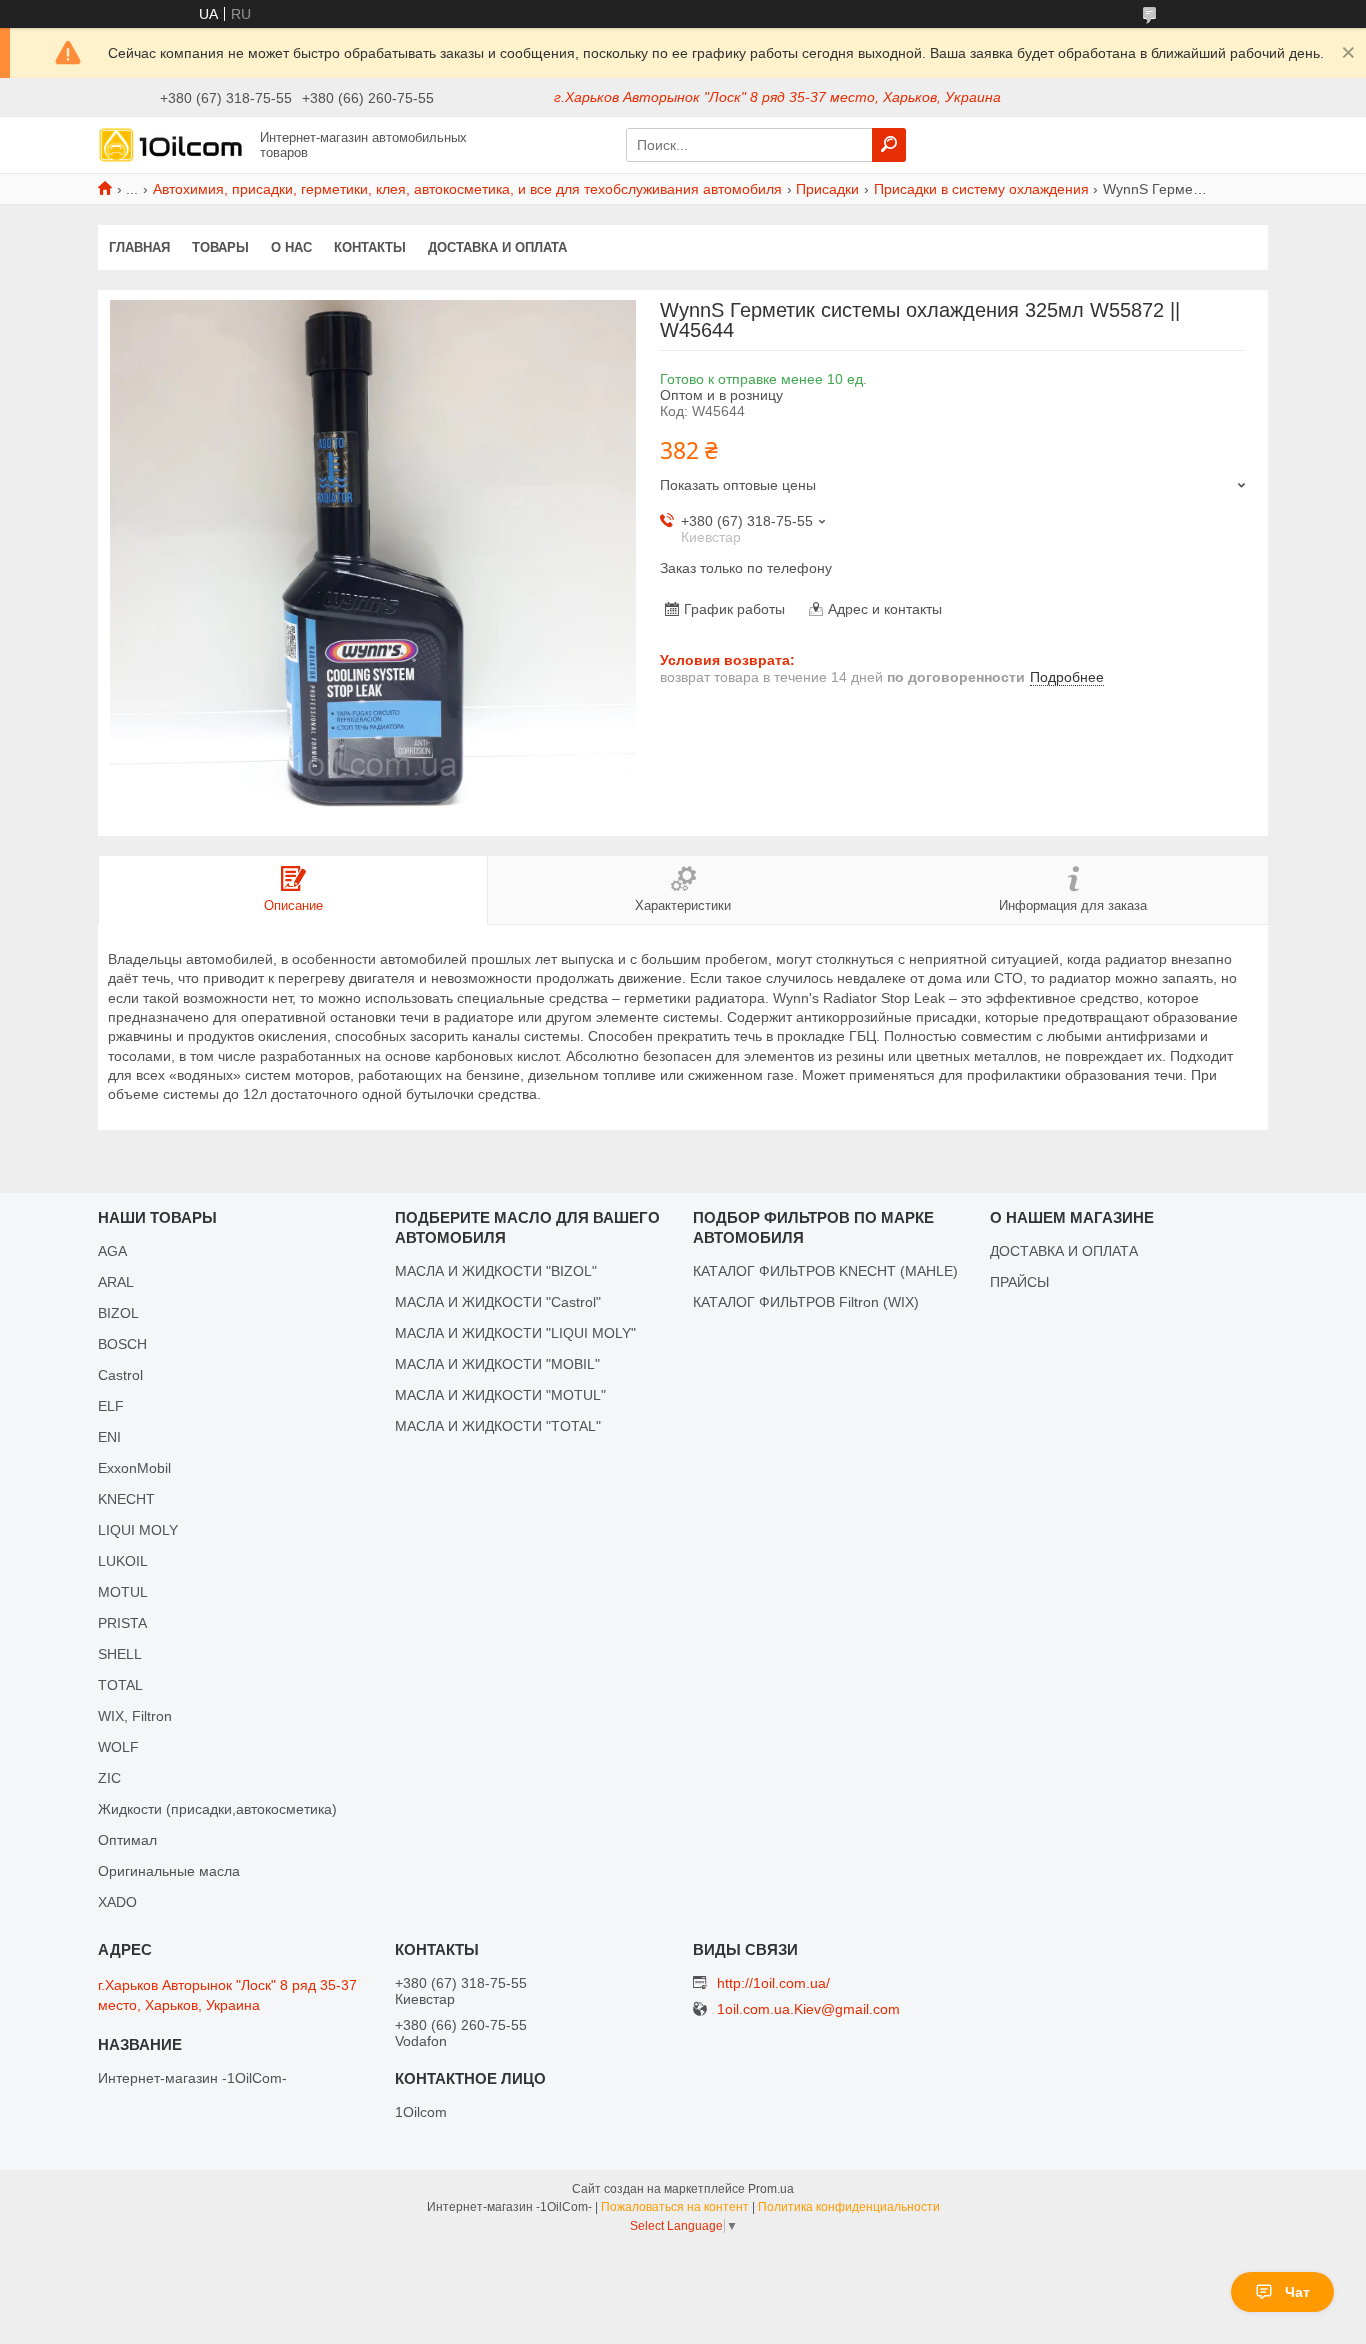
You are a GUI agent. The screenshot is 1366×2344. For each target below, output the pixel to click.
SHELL (120, 1654)
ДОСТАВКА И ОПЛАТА (1064, 1251)
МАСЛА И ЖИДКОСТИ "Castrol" (498, 1302)
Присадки (827, 189)
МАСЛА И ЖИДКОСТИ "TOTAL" (498, 1426)
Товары (220, 247)
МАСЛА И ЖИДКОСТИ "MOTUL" (500, 1395)
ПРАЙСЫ (1019, 1282)
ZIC (109, 1778)
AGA (112, 1251)
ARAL (116, 1282)
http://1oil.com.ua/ (773, 1983)
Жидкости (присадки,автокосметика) (217, 1809)
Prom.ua (771, 2189)
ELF (111, 1406)
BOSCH (122, 1344)
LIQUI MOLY (138, 1530)
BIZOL (118, 1313)
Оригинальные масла (169, 1871)
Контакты (370, 247)
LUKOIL (123, 1561)
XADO (117, 1902)
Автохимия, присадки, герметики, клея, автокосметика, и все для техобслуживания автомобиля (467, 189)
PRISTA (122, 1623)
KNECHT (126, 1499)
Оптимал (127, 1840)
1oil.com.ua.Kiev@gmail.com (808, 2009)
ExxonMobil (134, 1468)
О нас (291, 247)
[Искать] (889, 145)
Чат (1297, 2292)
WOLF (118, 1747)
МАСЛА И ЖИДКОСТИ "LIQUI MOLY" (515, 1333)
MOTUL (123, 1592)
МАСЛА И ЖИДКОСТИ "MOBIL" (497, 1364)
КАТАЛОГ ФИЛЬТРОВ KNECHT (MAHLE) (825, 1271)
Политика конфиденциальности (849, 2207)
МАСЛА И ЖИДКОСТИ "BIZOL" (496, 1271)
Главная (139, 247)
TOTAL (120, 1685)
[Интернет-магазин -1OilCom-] (173, 144)
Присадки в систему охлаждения (981, 189)
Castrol (120, 1375)
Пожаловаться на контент (675, 2207)
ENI (109, 1437)
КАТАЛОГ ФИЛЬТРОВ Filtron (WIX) (806, 1302)
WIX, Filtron (135, 1716)
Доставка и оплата (497, 247)
